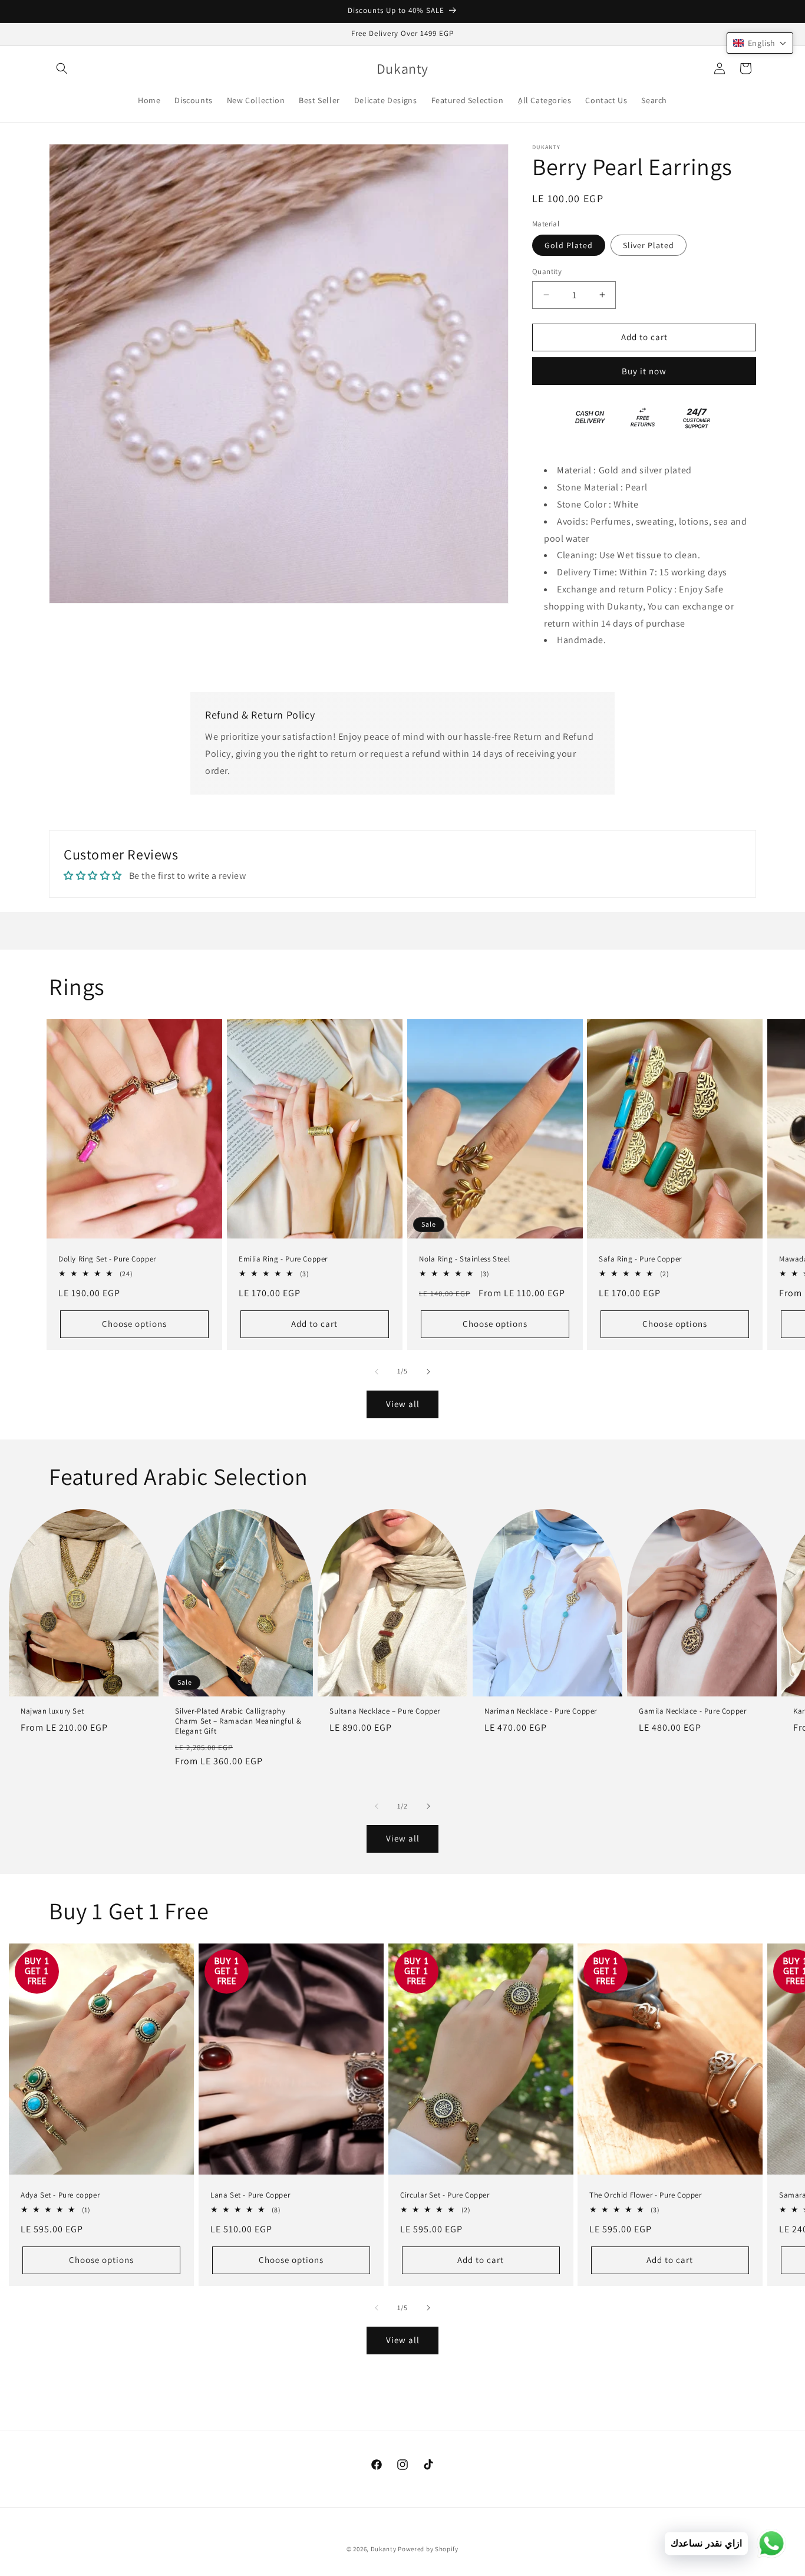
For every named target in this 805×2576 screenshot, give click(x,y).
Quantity (547, 271)
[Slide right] (428, 1372)
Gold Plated (569, 245)
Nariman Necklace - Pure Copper (541, 1711)
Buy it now (644, 371)
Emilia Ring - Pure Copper (283, 1259)
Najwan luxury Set (52, 1711)
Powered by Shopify (428, 2549)
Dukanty (384, 2549)
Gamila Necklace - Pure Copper (692, 1711)
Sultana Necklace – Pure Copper (385, 1711)
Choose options (134, 1324)
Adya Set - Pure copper (60, 2195)
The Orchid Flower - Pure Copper (646, 2195)
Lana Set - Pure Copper (250, 2195)
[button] (62, 68)
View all (403, 1404)
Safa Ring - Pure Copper (640, 1259)
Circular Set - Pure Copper (445, 2195)
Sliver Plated (649, 245)
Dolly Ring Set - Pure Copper (107, 1259)
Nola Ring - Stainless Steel (464, 1259)
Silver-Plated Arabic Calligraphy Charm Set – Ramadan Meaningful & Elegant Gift (238, 1721)
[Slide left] (377, 1372)
